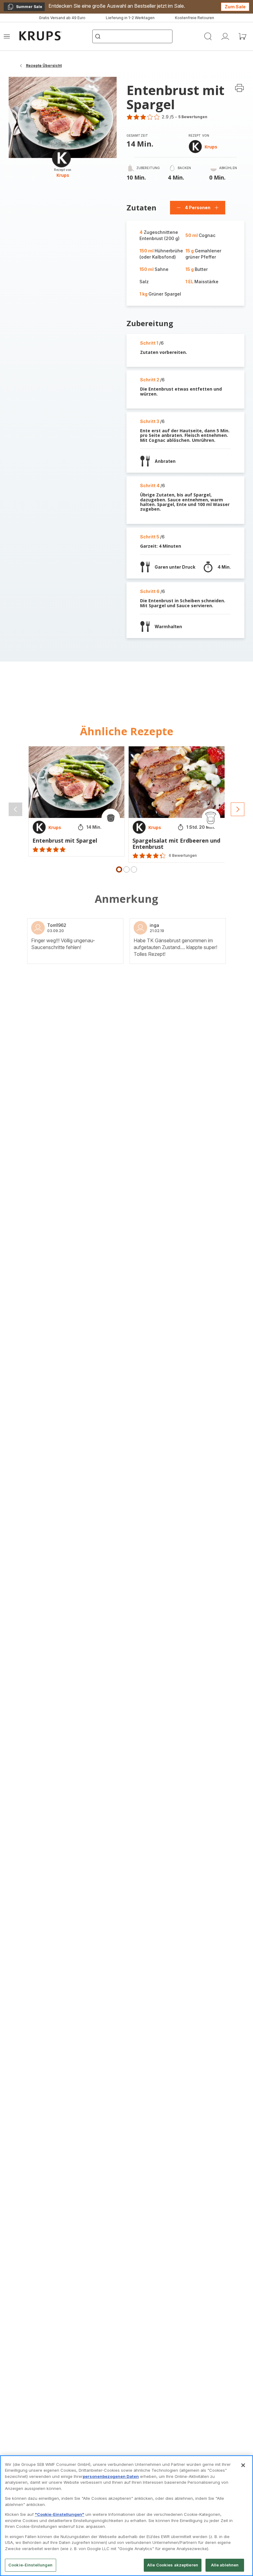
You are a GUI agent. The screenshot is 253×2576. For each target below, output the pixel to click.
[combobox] (100, 1286)
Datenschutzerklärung (101, 1387)
